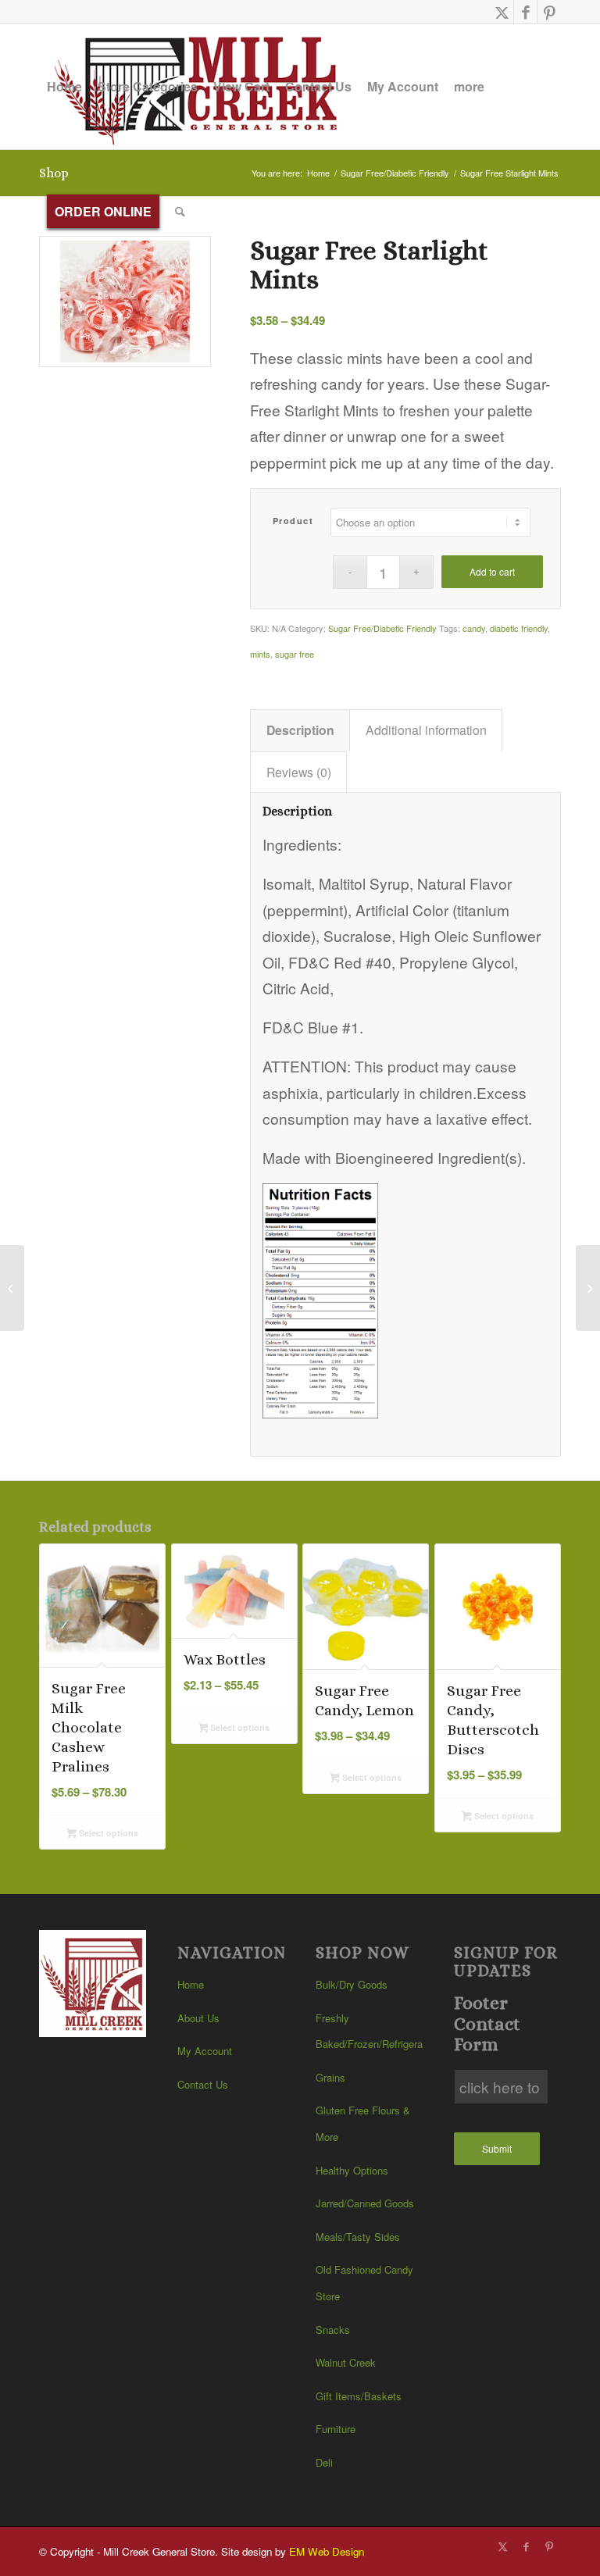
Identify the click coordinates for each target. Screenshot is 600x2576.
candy (474, 628)
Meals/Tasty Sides (358, 2237)
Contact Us (203, 2084)
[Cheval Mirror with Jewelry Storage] (12, 1288)
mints (260, 654)
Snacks (333, 2330)
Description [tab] (300, 730)
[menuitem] (64, 87)
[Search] (180, 212)
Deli (324, 2462)
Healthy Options (352, 2170)
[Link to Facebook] (525, 12)
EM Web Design (327, 2551)
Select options (107, 1833)
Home (191, 1984)
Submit (497, 2148)
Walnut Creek (346, 2362)
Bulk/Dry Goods (352, 1984)
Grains (330, 2077)
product (293, 521)
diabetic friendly (519, 628)
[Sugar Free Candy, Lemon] (588, 1288)
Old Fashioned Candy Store (364, 2283)
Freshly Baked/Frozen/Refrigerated (369, 2031)
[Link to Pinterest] (549, 12)
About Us (198, 2018)
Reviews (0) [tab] (299, 772)
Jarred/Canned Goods (365, 2203)
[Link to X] (502, 12)
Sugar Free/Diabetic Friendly (382, 628)
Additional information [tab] (426, 730)
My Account (205, 2051)
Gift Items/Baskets (359, 2396)
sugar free (295, 654)
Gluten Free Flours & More (363, 2123)
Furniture (336, 2429)
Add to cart (492, 571)
